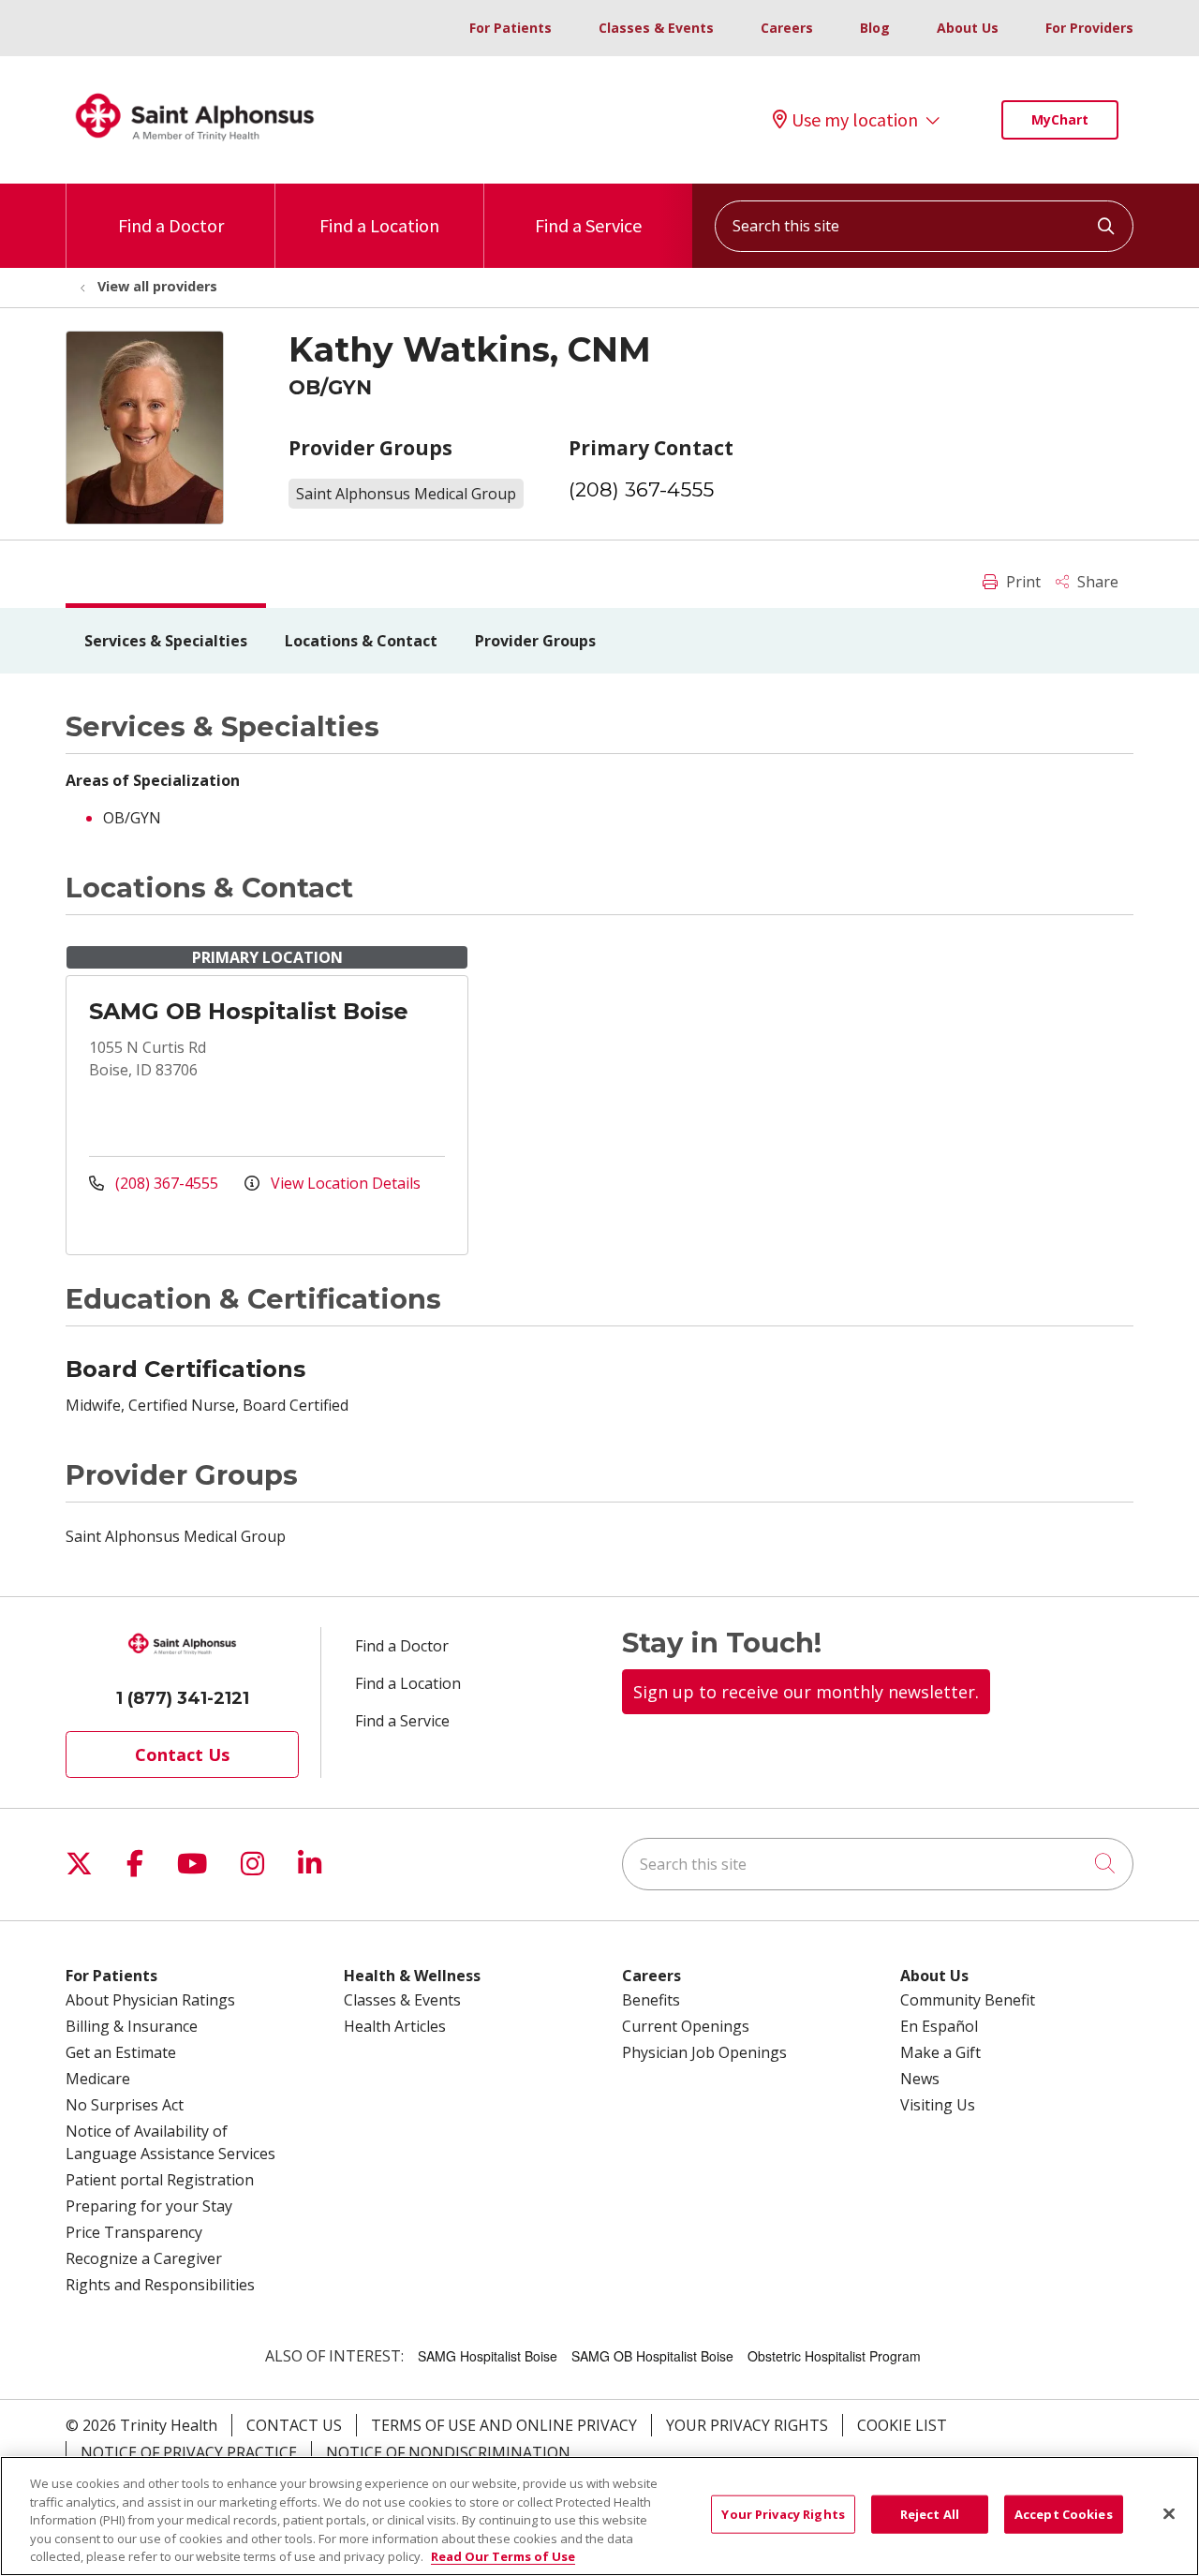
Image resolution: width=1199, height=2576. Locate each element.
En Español (939, 2026)
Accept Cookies (1064, 2514)
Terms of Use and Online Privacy (504, 2425)
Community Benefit (968, 2000)
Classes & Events (656, 28)
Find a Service (588, 225)
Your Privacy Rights (747, 2425)
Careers (787, 28)
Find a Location (379, 225)
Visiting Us (938, 2105)
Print (1021, 582)
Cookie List (902, 2425)
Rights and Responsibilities (160, 2285)
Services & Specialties (166, 641)
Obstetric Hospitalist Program (834, 2356)
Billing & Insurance (132, 2026)
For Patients (511, 28)
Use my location (855, 120)
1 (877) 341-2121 (183, 1698)
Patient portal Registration (160, 2180)
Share (1096, 582)
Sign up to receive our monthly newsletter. (806, 1692)
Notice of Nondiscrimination (448, 2452)
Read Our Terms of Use (503, 2556)
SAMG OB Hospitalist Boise (249, 1011)
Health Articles (395, 2026)
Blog (875, 28)
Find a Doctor (171, 225)
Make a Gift (940, 2052)
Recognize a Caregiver (144, 2258)
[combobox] (924, 226)
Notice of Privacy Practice (189, 2452)
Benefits (651, 2000)
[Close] (1169, 2514)
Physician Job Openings (704, 2052)
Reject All (930, 2514)
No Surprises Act (125, 2105)
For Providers (1089, 28)
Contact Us (182, 1754)
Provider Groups (535, 641)
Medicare (98, 2079)
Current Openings (686, 2026)
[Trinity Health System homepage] (195, 149)
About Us (968, 28)
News (920, 2079)
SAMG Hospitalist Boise (488, 2356)
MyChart (1060, 119)
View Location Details (344, 1183)
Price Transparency (134, 2232)
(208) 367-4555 (641, 489)
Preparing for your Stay (149, 2206)
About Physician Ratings (150, 2000)
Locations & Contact (361, 641)
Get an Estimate (121, 2052)
